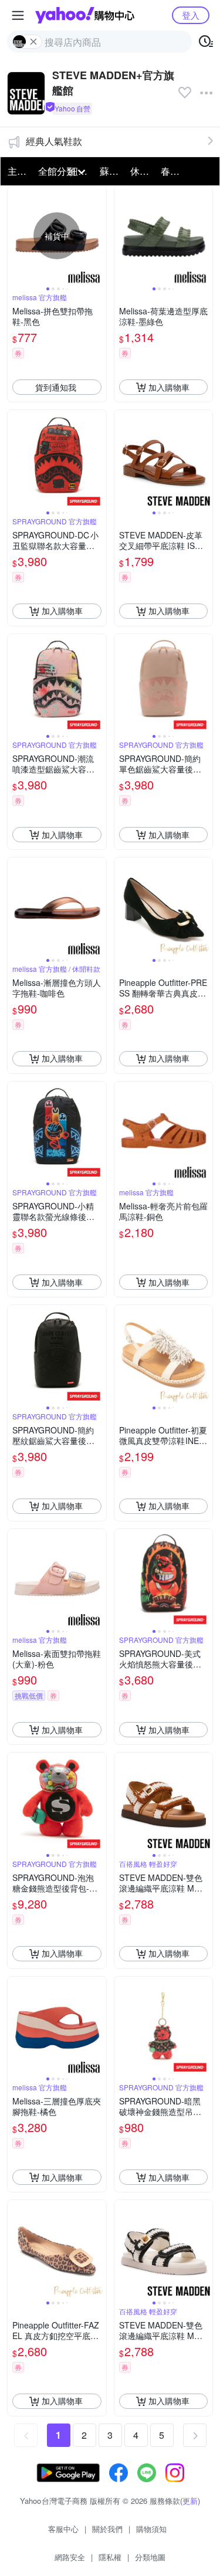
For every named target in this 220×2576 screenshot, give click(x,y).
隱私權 (110, 2557)
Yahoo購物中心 (85, 15)
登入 (191, 15)
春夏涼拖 (172, 171)
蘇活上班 (111, 171)
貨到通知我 (56, 387)
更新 (190, 2501)
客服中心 (63, 2529)
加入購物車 (169, 387)
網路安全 (70, 2557)
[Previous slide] (15, 236)
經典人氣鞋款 (54, 141)
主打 (17, 171)
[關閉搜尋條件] (33, 42)
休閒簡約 (142, 171)
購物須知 (151, 2529)
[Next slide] (99, 236)
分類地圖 (150, 2557)
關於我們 (107, 2529)
